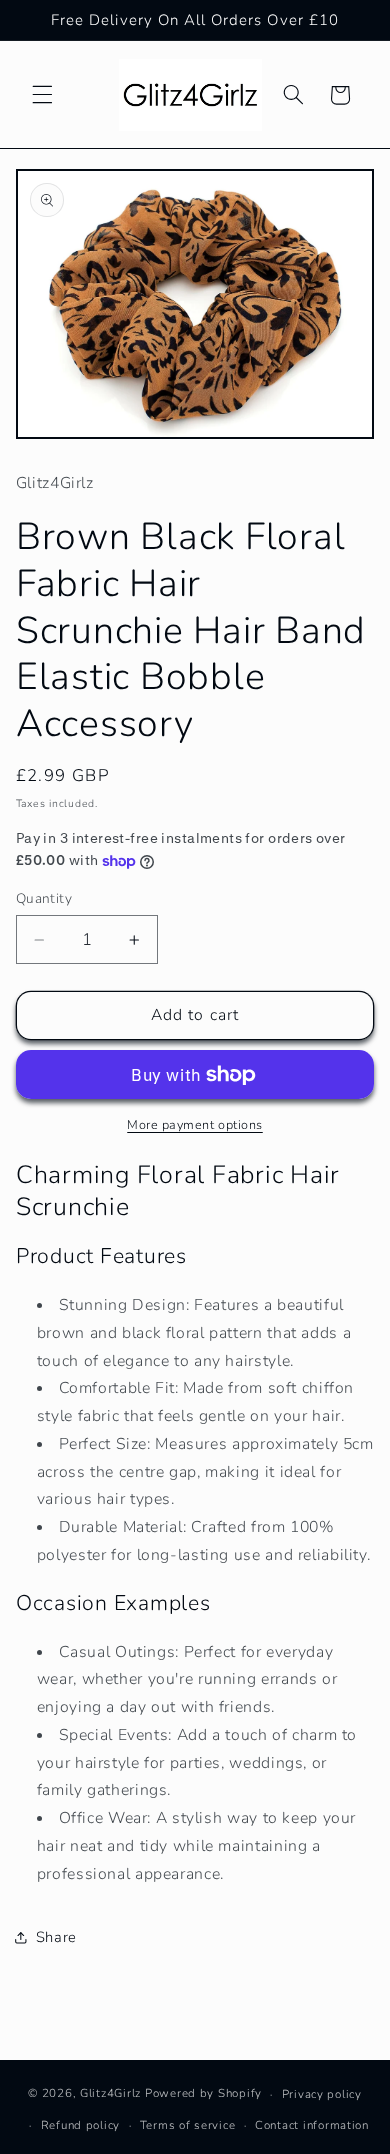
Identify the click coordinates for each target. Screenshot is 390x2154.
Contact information (312, 2125)
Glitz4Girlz (110, 2094)
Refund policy (81, 2125)
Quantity (44, 898)
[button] (42, 95)
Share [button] (56, 1937)
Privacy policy (322, 2094)
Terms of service (188, 2125)
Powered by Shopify (203, 2094)
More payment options (195, 1124)
